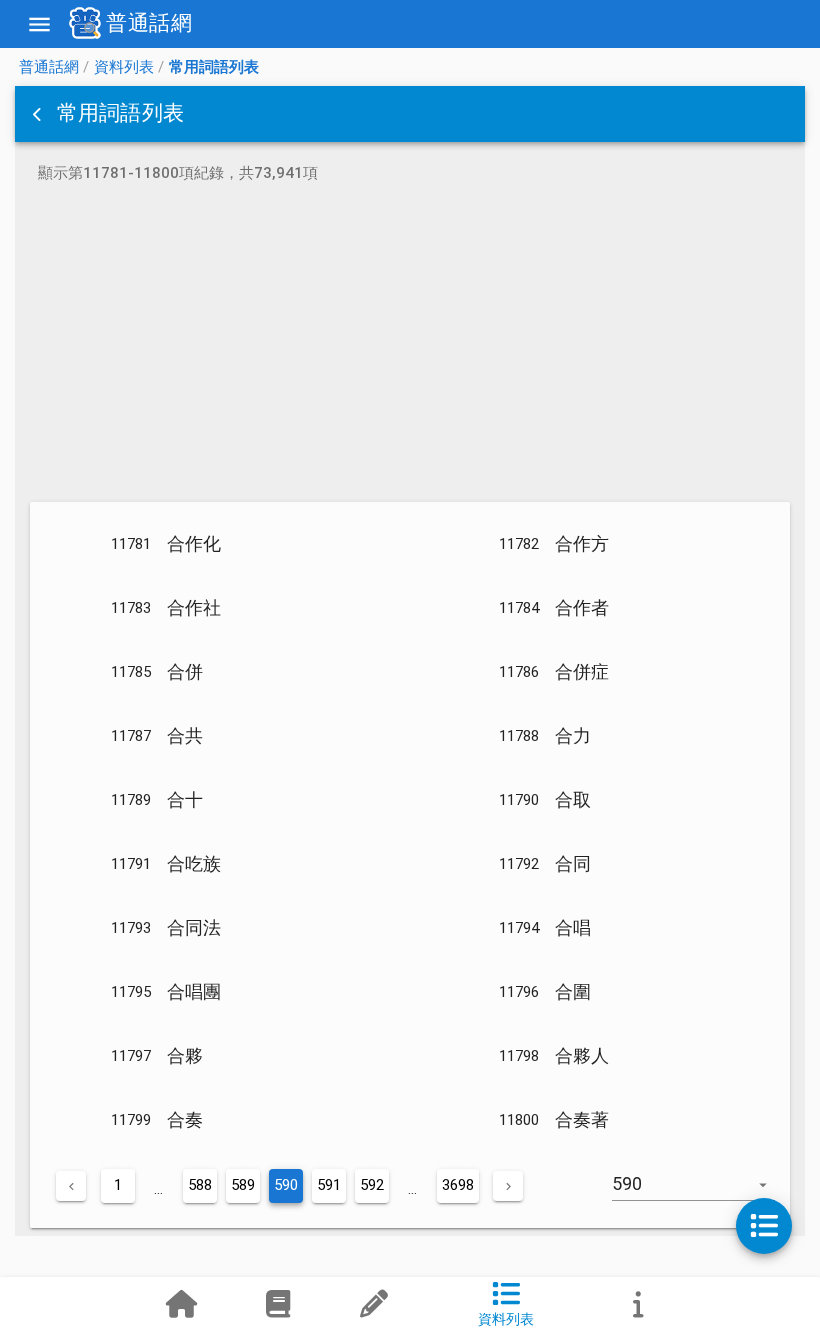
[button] (39, 114)
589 (243, 1185)
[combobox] (701, 1194)
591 (329, 1185)
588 (200, 1185)
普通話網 (49, 67)
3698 (458, 1185)
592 (372, 1185)
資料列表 (124, 67)
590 (286, 1185)
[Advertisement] (410, 346)
